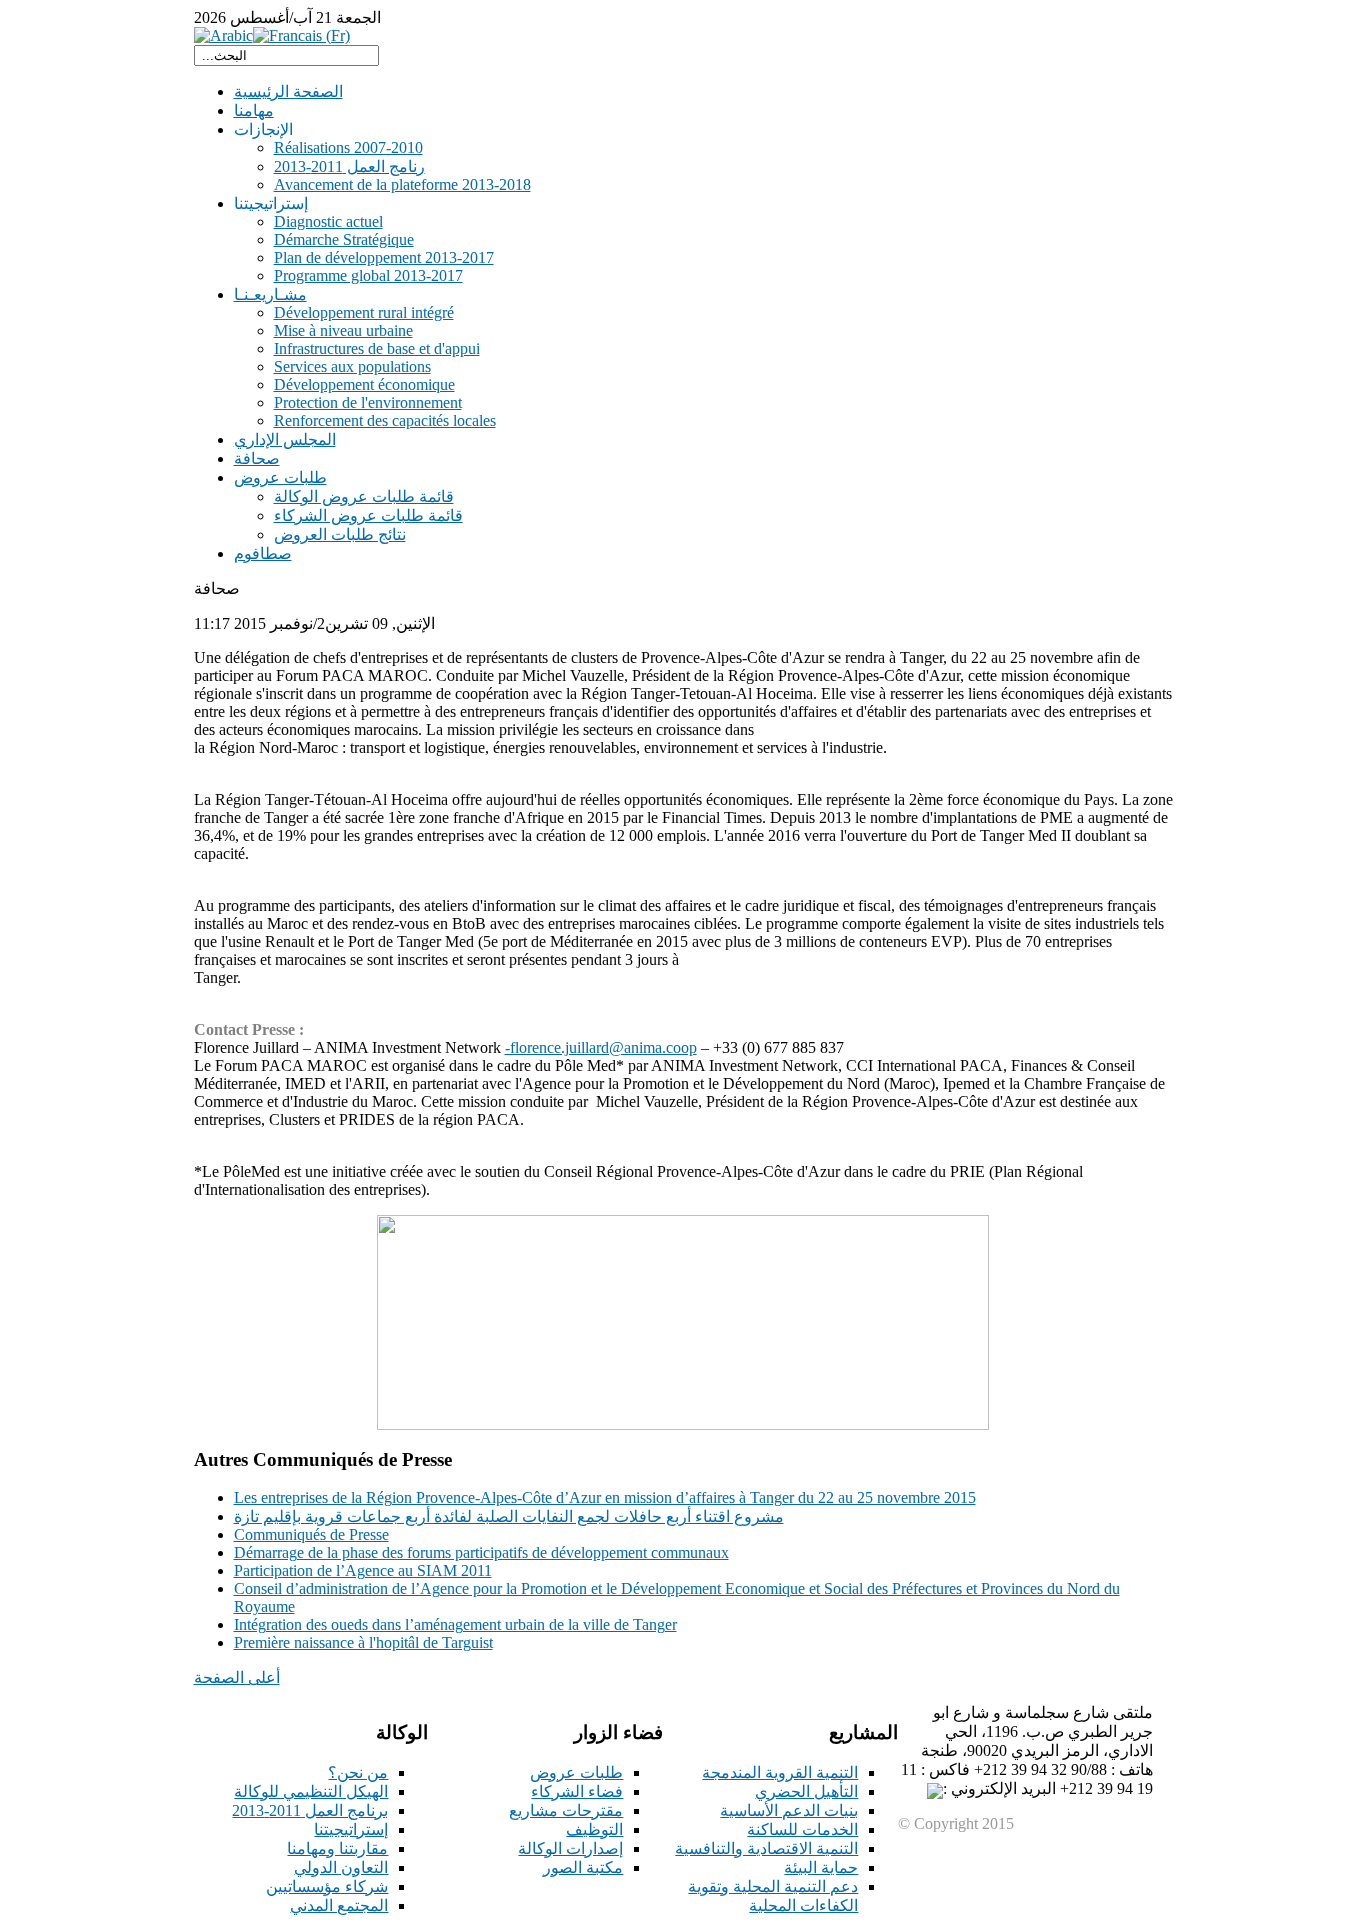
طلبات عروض (576, 1772)
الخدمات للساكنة (802, 1829)
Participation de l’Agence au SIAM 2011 (363, 1570)
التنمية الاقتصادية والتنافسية (766, 1848)
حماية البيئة (821, 1867)
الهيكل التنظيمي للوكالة (311, 1791)
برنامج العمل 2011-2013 (310, 1810)
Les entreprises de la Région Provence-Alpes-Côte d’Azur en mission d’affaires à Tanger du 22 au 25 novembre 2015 (605, 1497)
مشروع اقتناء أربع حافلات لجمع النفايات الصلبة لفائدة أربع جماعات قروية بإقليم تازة (509, 1516)
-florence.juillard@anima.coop (601, 1047)
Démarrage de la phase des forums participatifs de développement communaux (481, 1552)
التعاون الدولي (341, 1867)
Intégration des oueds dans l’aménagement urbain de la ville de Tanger (455, 1624)
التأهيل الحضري (806, 1791)
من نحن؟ (358, 1772)
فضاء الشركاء (577, 1791)
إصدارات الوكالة (570, 1848)
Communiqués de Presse (311, 1534)
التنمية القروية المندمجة (780, 1772)
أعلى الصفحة (237, 1677)
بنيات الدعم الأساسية (789, 1810)
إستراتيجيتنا (351, 1829)
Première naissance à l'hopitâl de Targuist (363, 1642)
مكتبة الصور (583, 1867)
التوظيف (594, 1829)
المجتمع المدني (339, 1905)
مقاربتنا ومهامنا (337, 1848)
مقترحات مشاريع (566, 1810)
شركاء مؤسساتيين (327, 1886)
